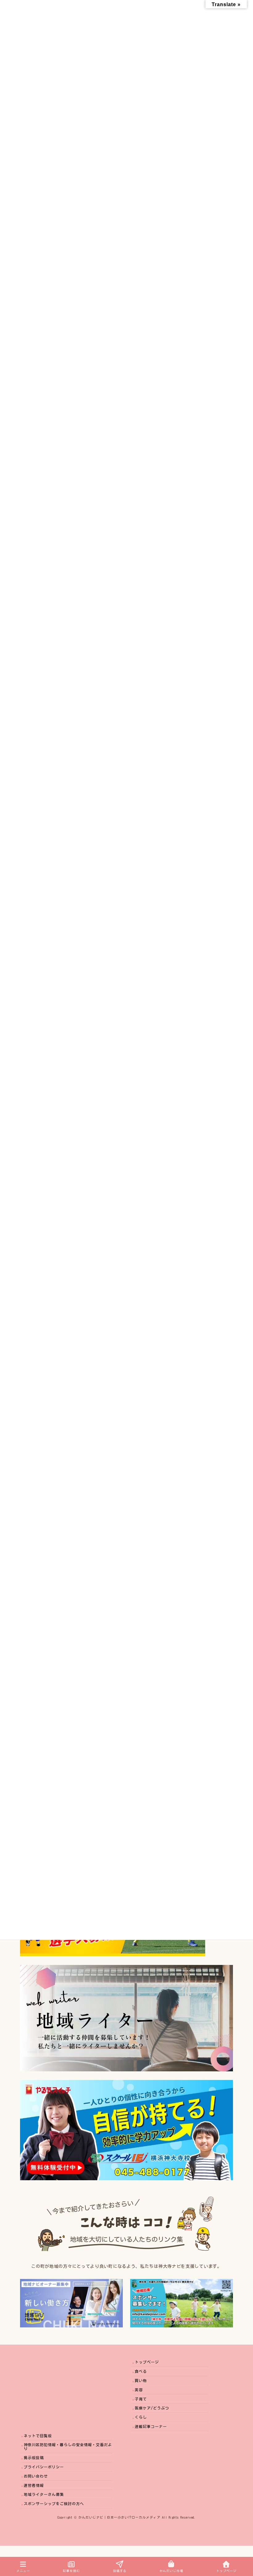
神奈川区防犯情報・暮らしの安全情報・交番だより (68, 2446)
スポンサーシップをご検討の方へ (54, 2504)
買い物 (141, 2380)
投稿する (120, 2571)
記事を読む (71, 2571)
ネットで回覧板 (38, 2435)
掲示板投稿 (34, 2458)
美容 (139, 2389)
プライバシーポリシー (44, 2467)
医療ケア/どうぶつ (152, 2408)
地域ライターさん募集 (44, 2494)
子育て (141, 2399)
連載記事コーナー (151, 2426)
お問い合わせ (36, 2476)
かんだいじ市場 (171, 2571)
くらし (141, 2417)
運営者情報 (34, 2485)
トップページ (147, 2362)
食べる (141, 2371)
